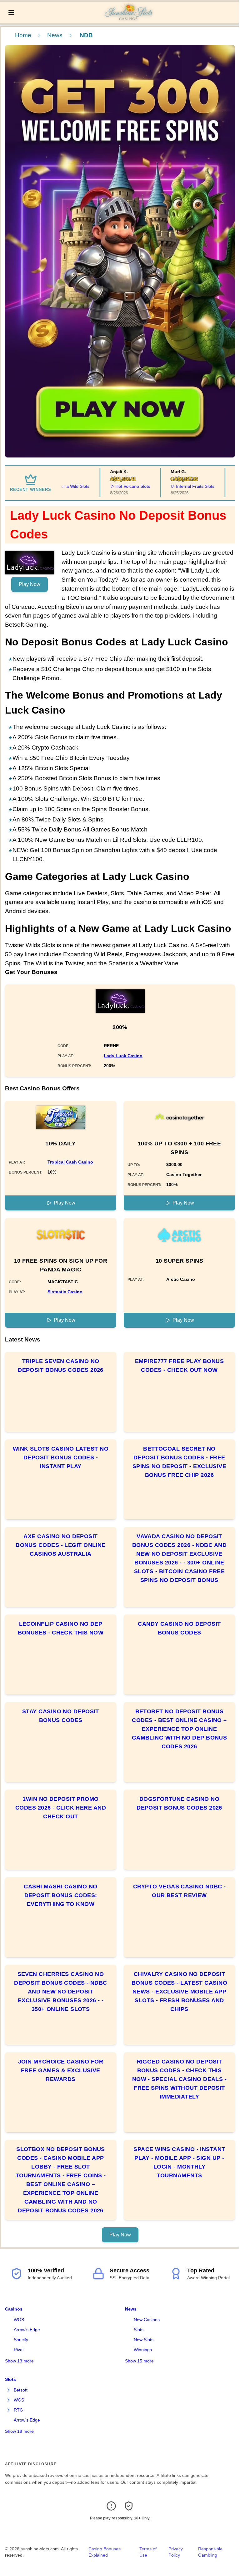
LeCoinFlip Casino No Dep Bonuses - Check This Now (61, 1628)
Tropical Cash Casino (70, 1162)
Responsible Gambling (210, 2552)
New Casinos (147, 2320)
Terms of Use (148, 2552)
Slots (139, 2330)
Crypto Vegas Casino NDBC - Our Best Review (180, 1891)
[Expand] (9, 2390)
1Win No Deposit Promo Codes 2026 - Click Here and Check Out (61, 1808)
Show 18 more (19, 2431)
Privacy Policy (176, 2552)
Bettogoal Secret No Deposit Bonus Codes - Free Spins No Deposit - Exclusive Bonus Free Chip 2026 (180, 1462)
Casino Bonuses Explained (105, 2552)
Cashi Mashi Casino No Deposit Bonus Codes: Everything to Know (60, 1895)
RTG (18, 2410)
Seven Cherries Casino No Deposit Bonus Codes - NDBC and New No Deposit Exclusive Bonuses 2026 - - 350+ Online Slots (61, 1992)
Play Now (30, 584)
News (55, 35)
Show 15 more (139, 2361)
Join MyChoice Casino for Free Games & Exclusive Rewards (61, 2070)
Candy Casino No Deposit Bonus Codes (179, 1628)
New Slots (144, 2340)
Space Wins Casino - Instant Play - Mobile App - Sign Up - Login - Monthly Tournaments (179, 2162)
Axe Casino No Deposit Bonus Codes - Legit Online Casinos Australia (61, 1545)
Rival (19, 2350)
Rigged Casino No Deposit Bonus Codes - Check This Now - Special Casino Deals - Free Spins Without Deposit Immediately (180, 2079)
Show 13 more (19, 2361)
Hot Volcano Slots (113, 486)
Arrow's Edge (27, 2330)
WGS (19, 2320)
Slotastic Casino (65, 1292)
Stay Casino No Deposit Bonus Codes (61, 1716)
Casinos (14, 2309)
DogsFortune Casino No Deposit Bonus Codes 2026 (179, 1803)
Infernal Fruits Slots (175, 486)
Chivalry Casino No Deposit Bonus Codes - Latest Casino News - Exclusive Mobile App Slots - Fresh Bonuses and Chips (179, 1992)
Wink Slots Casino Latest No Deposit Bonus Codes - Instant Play (61, 1457)
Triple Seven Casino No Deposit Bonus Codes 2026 (61, 1366)
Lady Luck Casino (123, 1056)
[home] (128, 18)
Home (23, 35)
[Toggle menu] (11, 13)
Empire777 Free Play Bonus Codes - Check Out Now (179, 1366)
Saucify (21, 2340)
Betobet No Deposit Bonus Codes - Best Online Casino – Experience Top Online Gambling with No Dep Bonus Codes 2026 (180, 1729)
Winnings (143, 2350)
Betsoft (21, 2390)
